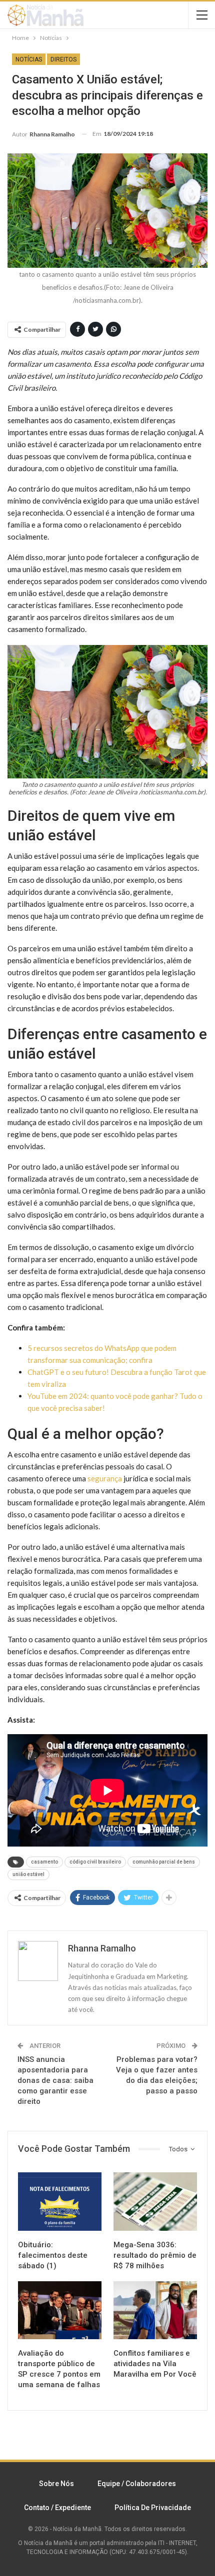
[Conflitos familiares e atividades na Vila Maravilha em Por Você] (155, 2310)
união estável (28, 1874)
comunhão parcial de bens (164, 1862)
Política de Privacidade (153, 2508)
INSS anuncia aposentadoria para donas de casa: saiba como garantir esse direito (55, 2080)
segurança (105, 1478)
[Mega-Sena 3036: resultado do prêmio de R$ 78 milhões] (155, 2202)
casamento (44, 1862)
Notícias (29, 59)
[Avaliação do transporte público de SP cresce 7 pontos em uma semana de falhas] (60, 2310)
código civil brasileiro (95, 1862)
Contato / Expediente (57, 2508)
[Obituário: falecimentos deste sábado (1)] (60, 2202)
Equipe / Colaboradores (137, 2484)
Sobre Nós (56, 2484)
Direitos (63, 59)
